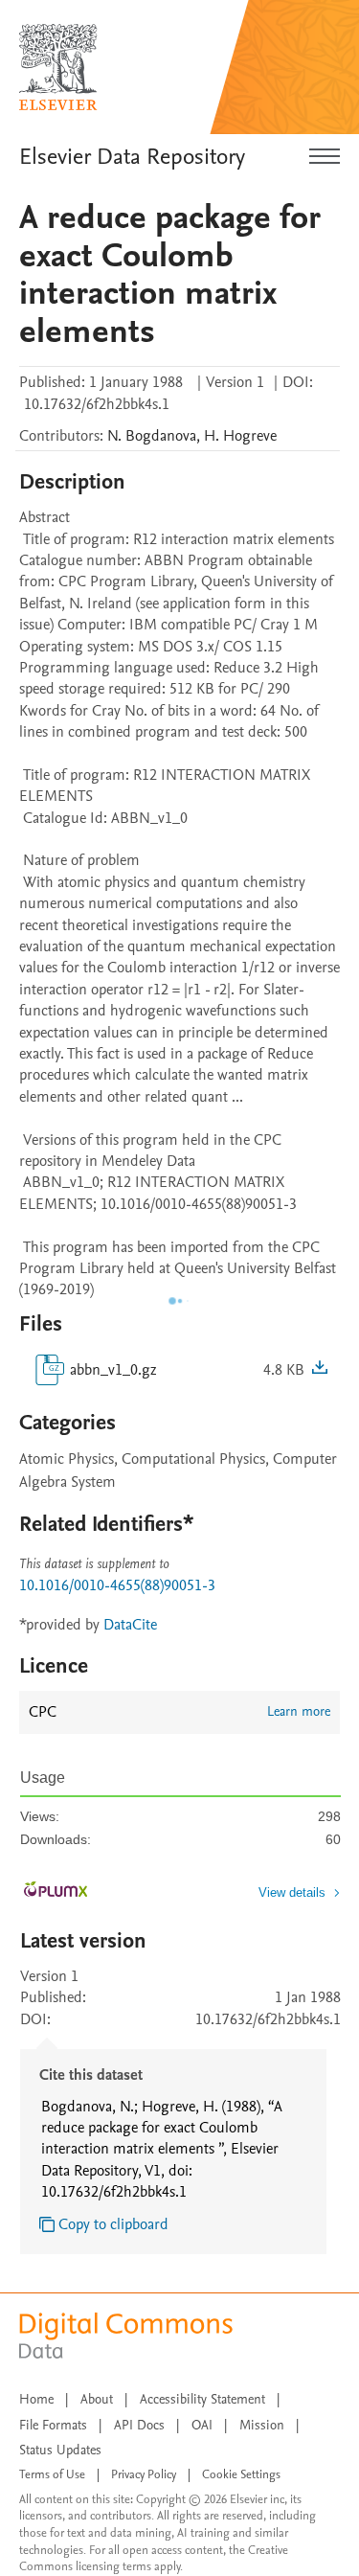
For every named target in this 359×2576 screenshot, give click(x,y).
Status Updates (60, 2450)
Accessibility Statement (202, 2399)
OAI (202, 2425)
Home (36, 2399)
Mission (262, 2425)
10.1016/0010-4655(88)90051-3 (117, 1585)
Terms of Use (52, 2474)
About (97, 2399)
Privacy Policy (144, 2474)
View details (292, 1892)
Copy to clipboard (113, 2224)
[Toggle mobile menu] (325, 157)
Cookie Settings (241, 2474)
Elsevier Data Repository (132, 157)
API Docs (139, 2425)
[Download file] (320, 1370)
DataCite (130, 1625)
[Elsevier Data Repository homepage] (58, 67)
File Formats (53, 2425)
